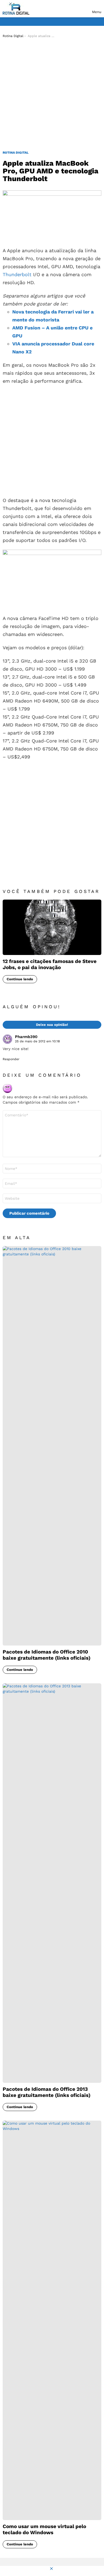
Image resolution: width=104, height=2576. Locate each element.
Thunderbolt (17, 274)
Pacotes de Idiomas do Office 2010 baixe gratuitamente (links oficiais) (47, 1655)
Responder (11, 1059)
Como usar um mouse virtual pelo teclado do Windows (44, 2529)
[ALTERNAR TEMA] (99, 22)
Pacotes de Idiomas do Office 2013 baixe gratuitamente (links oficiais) (47, 2092)
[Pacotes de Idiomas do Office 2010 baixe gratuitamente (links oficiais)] (52, 1446)
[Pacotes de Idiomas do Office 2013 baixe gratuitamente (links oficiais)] (52, 1883)
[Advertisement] (52, 95)
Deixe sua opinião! (52, 1025)
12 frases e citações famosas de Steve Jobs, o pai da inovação (50, 964)
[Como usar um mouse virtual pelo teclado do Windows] (52, 2320)
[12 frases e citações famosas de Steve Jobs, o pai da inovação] (52, 927)
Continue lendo (20, 979)
